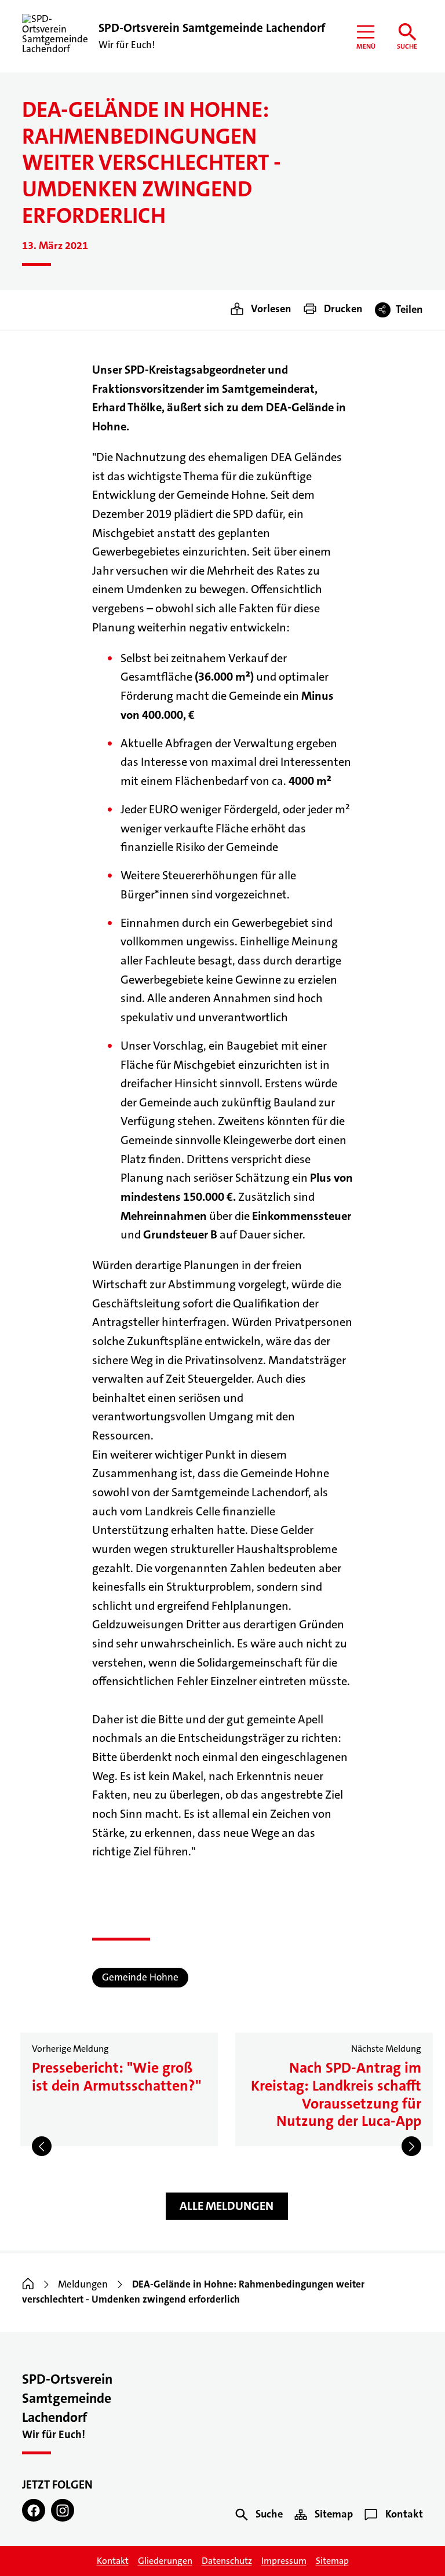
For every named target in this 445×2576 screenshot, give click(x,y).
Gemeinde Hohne (140, 1977)
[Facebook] (34, 2511)
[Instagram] (63, 2511)
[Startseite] (28, 2284)
